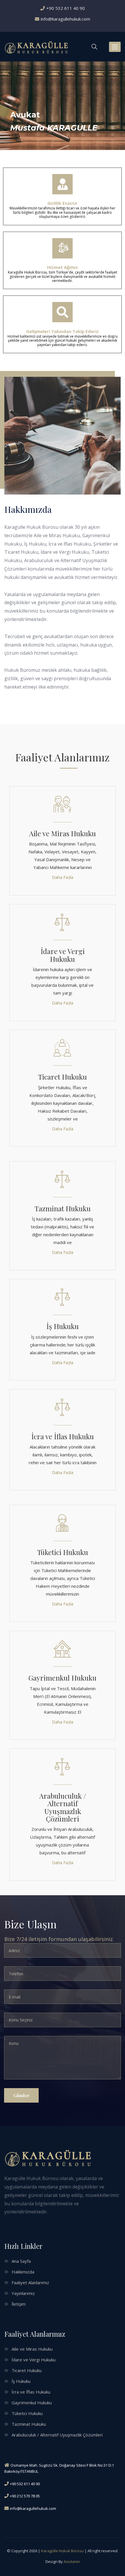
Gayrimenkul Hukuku (63, 1678)
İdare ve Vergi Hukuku (63, 955)
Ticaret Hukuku (63, 1077)
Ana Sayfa (21, 2261)
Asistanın (72, 2561)
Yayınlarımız (23, 2293)
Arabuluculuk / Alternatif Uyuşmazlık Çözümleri (63, 1807)
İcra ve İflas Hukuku (63, 1436)
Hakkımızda (23, 2272)
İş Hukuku (63, 1326)
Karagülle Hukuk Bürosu (62, 2551)
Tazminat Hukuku (63, 1208)
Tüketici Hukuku (63, 1552)
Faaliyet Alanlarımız (30, 2282)
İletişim (19, 2304)
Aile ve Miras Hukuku (63, 833)
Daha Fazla (63, 877)
